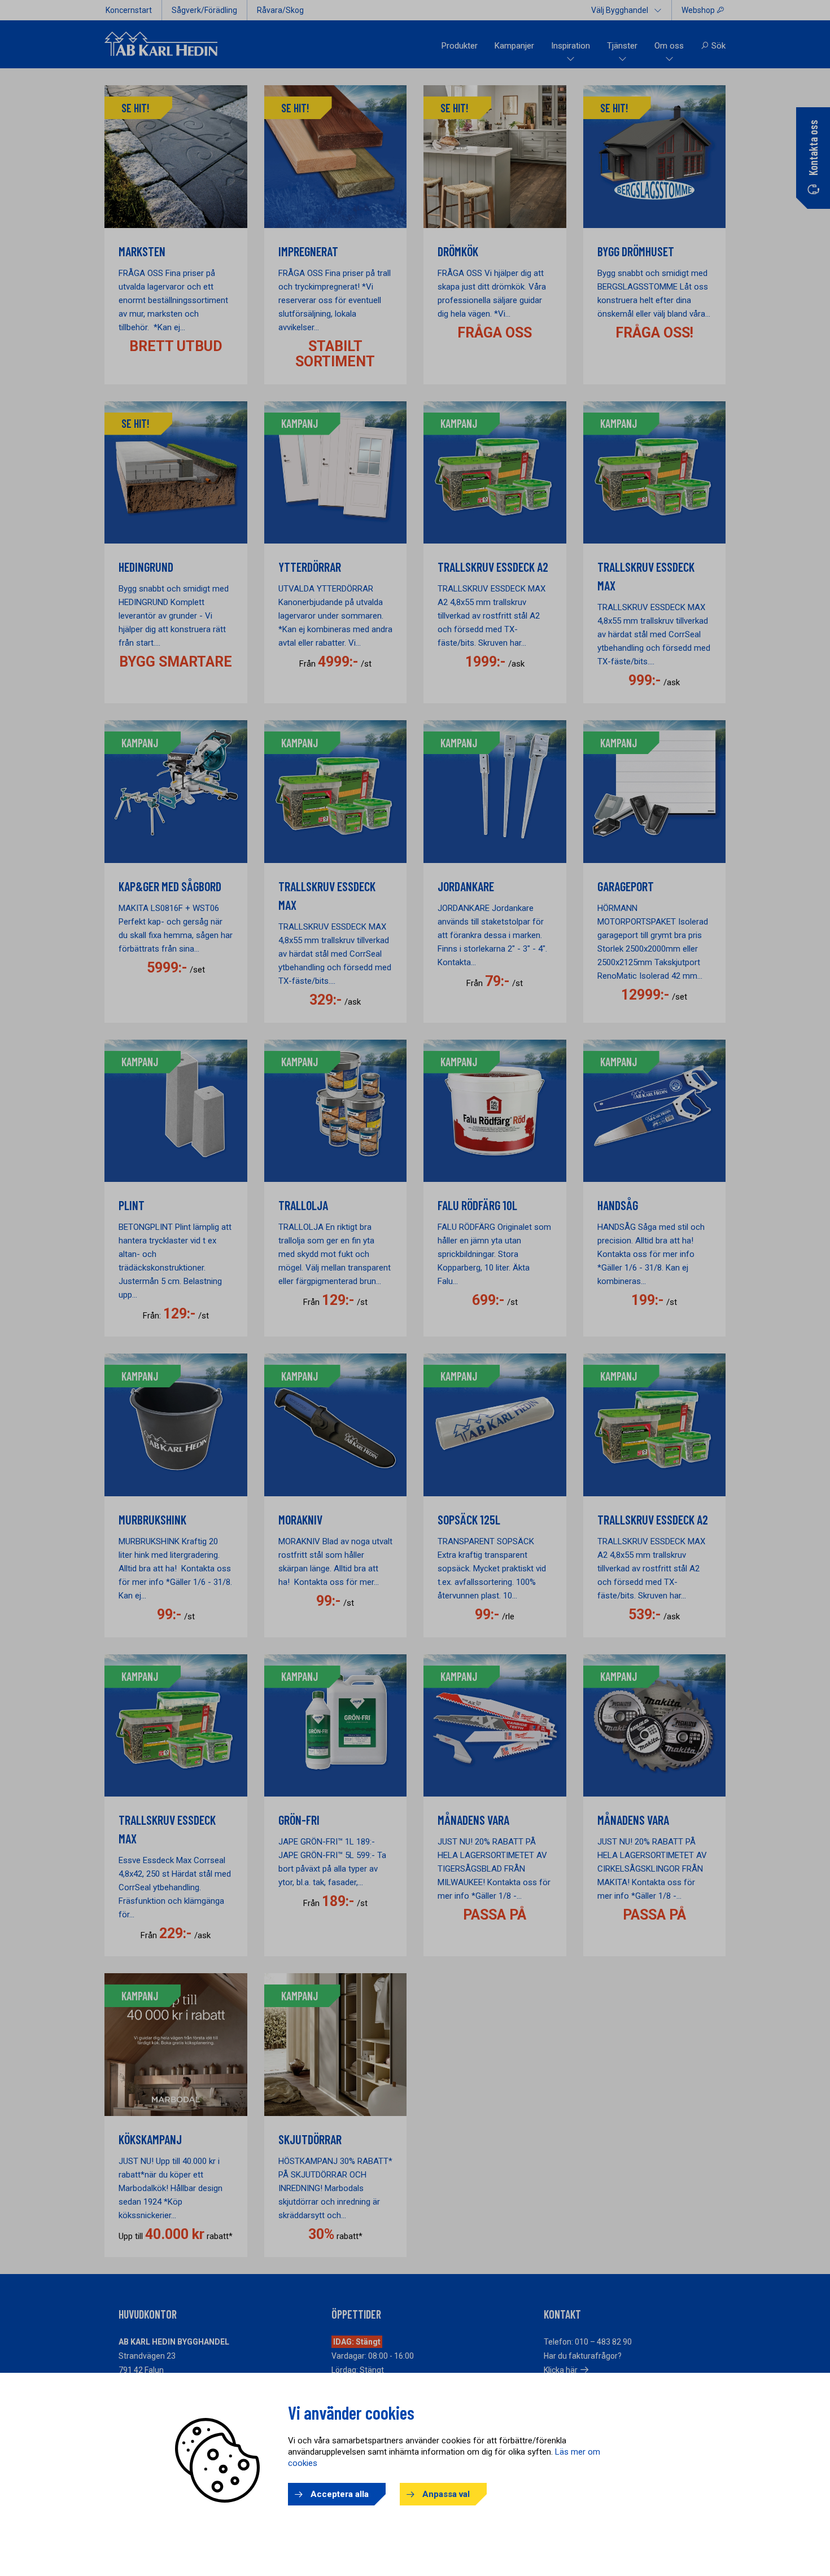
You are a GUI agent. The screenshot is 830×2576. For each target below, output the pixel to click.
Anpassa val (446, 2494)
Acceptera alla (340, 2494)
